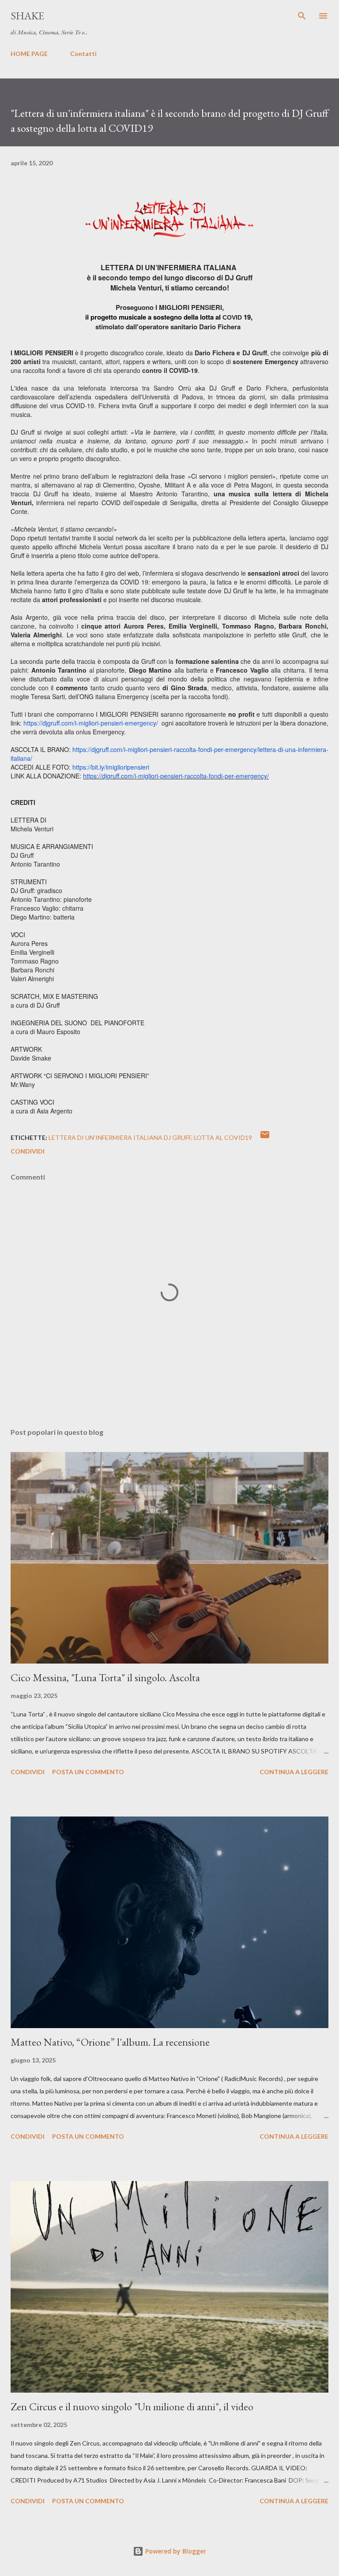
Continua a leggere (294, 1772)
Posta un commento (88, 1772)
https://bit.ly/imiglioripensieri (111, 767)
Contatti (83, 54)
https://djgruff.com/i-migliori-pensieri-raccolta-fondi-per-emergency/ (176, 776)
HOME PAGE (29, 54)
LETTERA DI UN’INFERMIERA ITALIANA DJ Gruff (120, 1137)
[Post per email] (265, 1137)
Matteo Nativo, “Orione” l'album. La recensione (110, 2042)
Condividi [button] (28, 1151)
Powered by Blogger (175, 2551)
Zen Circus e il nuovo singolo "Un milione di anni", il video (132, 2407)
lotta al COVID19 (223, 1137)
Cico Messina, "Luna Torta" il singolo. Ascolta (105, 1677)
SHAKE (27, 16)
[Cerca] (302, 16)
